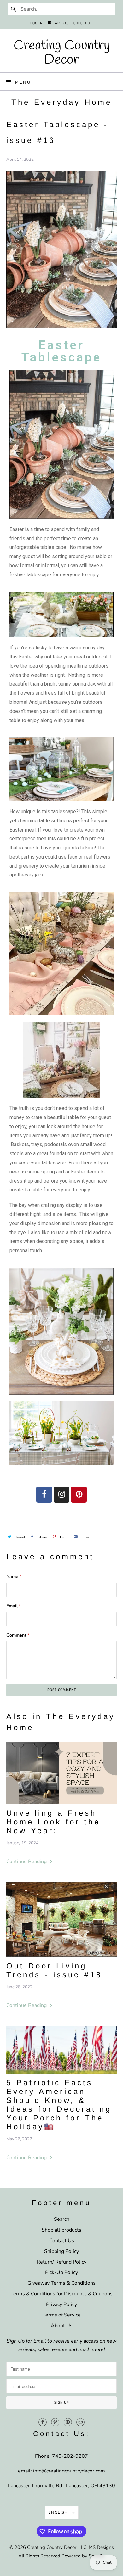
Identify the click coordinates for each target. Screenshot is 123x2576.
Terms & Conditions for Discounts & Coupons (61, 2294)
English (59, 2512)
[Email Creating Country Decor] (80, 2422)
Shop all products (61, 2230)
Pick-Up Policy (61, 2272)
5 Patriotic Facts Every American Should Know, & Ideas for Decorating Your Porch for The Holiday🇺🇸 (59, 2105)
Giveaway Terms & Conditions (61, 2283)
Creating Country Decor (52, 2547)
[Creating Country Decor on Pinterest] (55, 2422)
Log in (36, 23)
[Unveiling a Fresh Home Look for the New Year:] (62, 1773)
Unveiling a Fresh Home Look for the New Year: (53, 1822)
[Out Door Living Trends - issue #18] (62, 1919)
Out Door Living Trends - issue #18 (54, 1970)
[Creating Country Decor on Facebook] (43, 2422)
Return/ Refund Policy (61, 2262)
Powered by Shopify (83, 2556)
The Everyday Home (62, 102)
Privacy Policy (61, 2304)
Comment (18, 1635)
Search (62, 2219)
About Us (62, 2326)
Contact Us (62, 2241)
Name (14, 1577)
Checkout (83, 23)
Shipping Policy (61, 2251)
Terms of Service (62, 2315)
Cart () (60, 23)
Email (14, 1606)
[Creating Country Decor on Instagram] (68, 2422)
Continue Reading (27, 1862)
